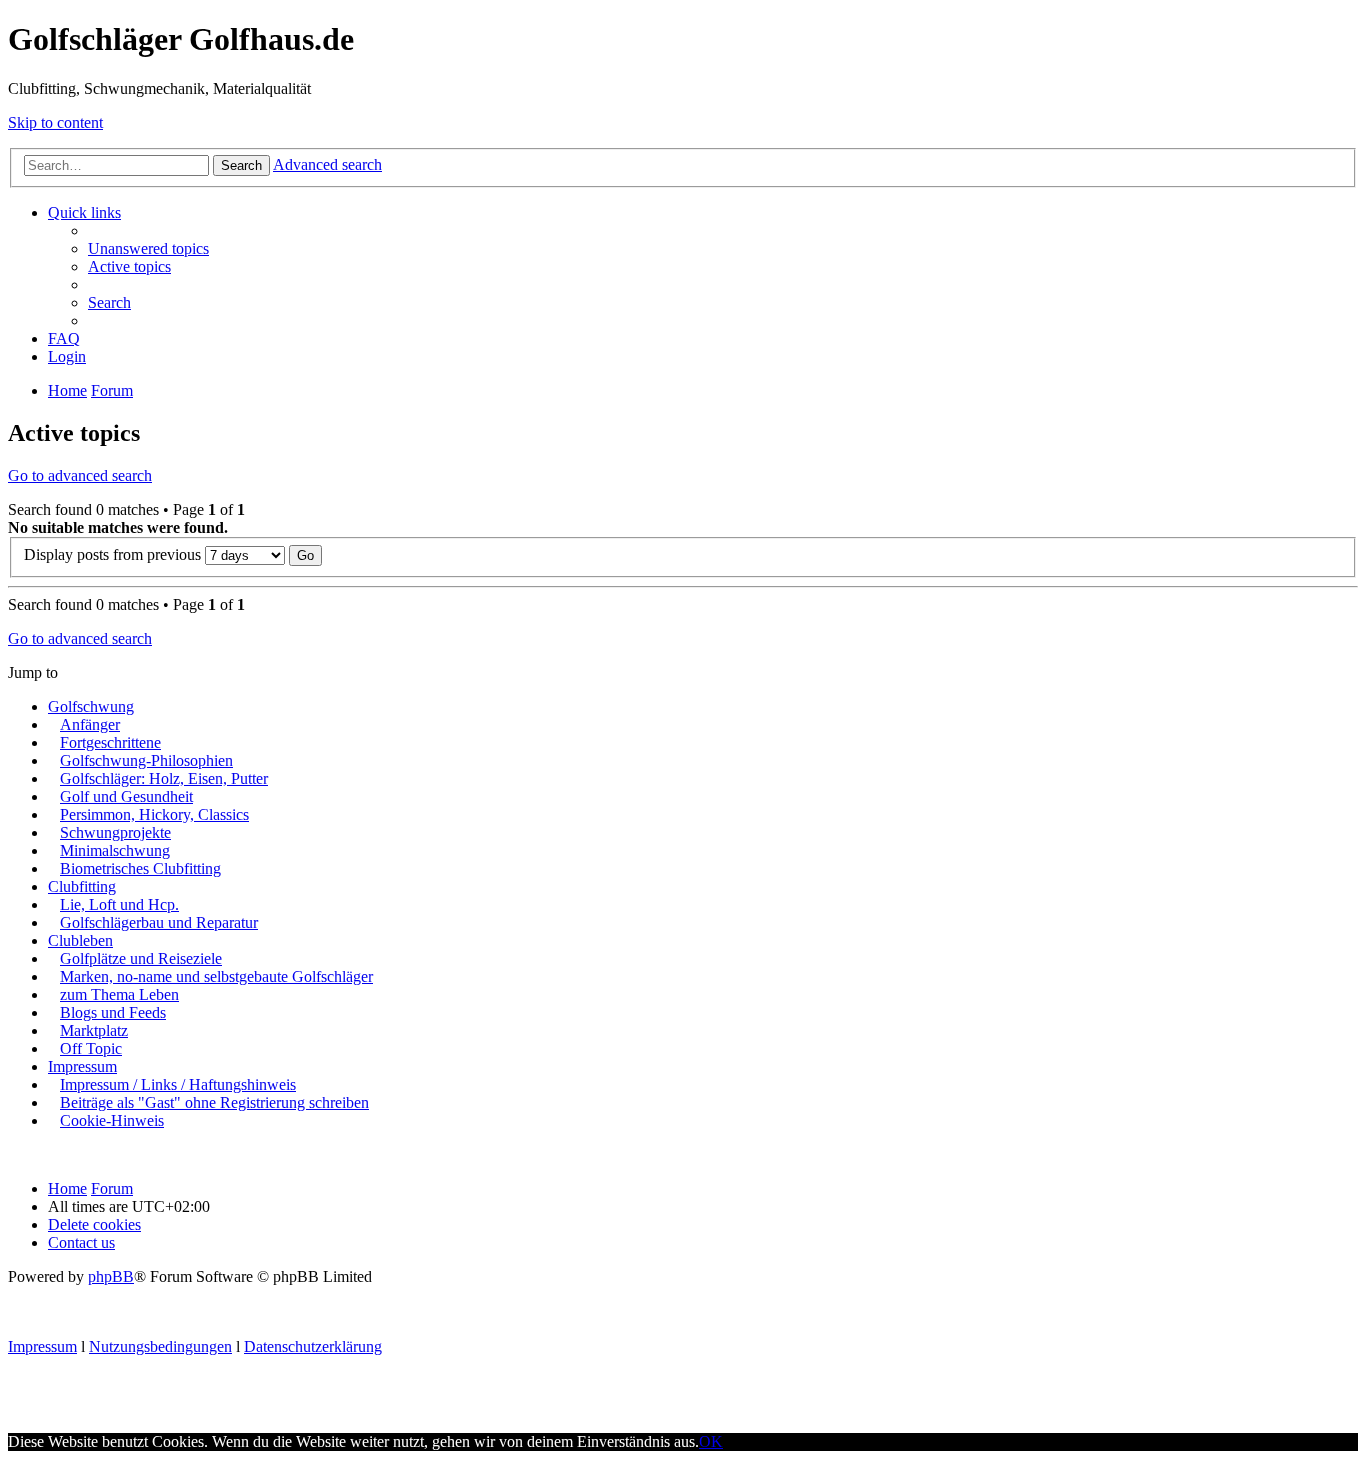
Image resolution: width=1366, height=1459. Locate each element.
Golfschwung (91, 706)
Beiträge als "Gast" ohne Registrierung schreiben (214, 1102)
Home (67, 1188)
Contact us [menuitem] (81, 1242)
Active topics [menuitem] (129, 266)
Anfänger (90, 724)
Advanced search (327, 164)
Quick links (84, 212)
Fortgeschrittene (110, 742)
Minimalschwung (115, 850)
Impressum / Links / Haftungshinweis (178, 1084)
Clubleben (80, 940)
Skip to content (55, 122)
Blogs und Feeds (113, 1012)
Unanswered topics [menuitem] (148, 248)
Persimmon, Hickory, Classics (154, 814)
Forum (112, 1188)
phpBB (111, 1276)
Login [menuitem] (67, 356)
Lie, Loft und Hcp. (119, 904)
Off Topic (91, 1048)
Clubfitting (82, 886)
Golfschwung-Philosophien (146, 760)
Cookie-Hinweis (112, 1120)
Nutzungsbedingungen (160, 1346)
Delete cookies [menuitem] (94, 1224)
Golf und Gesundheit (126, 796)
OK (711, 1441)
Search (241, 165)
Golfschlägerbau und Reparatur (159, 922)
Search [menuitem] (109, 302)
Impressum (82, 1066)
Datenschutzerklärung (313, 1346)
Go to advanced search (80, 475)
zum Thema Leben (119, 994)
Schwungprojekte (115, 832)
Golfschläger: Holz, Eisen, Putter (164, 778)
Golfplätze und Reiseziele (141, 958)
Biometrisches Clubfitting (140, 868)
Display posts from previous (114, 554)
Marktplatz (94, 1030)
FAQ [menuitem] (64, 338)
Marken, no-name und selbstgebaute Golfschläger (216, 976)
